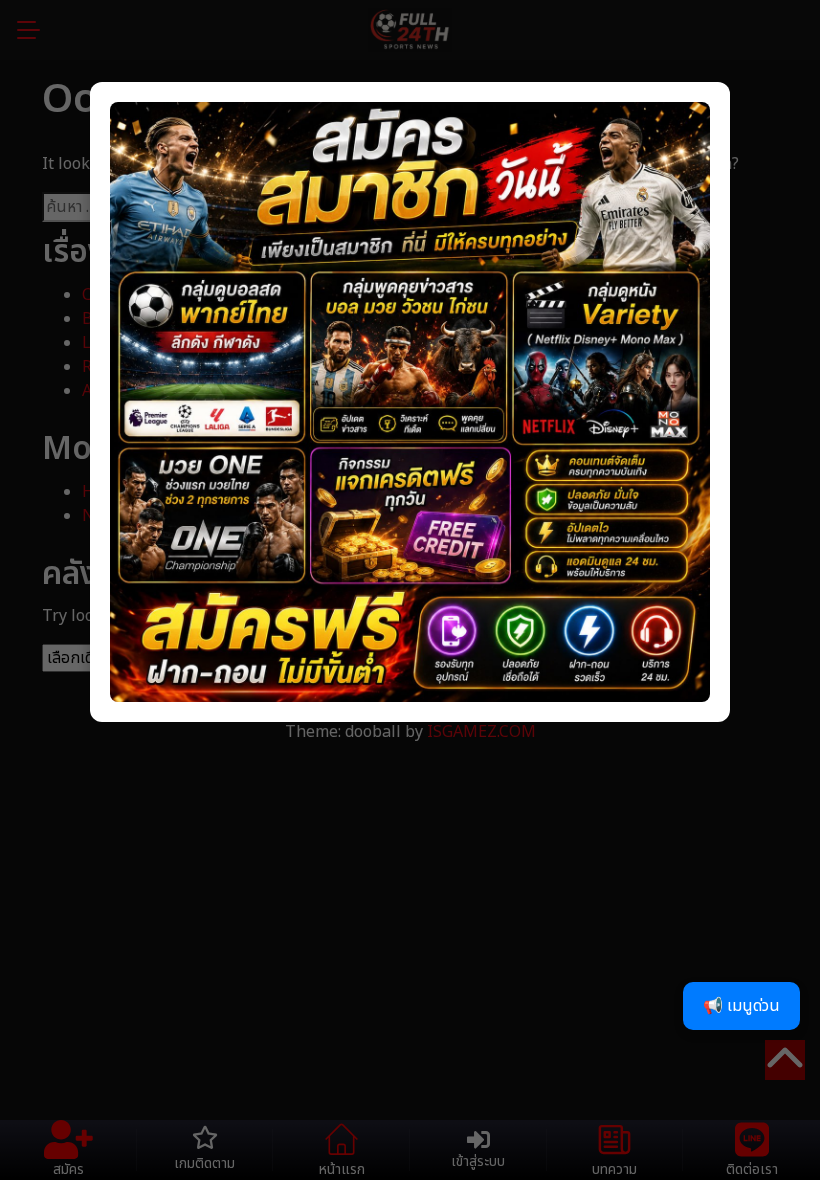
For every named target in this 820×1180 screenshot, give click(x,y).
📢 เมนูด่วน (741, 1006)
